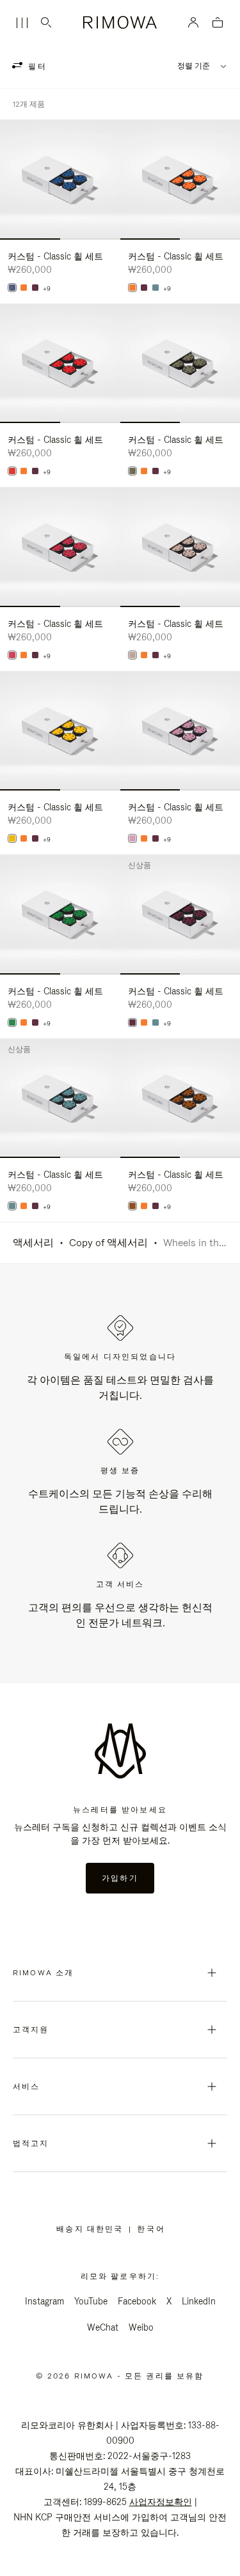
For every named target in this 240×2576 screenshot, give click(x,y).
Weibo (141, 2327)
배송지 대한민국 (92, 2229)
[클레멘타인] (24, 288)
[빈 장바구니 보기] (218, 23)
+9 (47, 289)
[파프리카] (12, 471)
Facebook (137, 2301)
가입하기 (120, 1878)
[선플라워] (12, 838)
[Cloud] (156, 288)
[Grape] (35, 288)
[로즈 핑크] (132, 838)
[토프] (132, 655)
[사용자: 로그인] (194, 22)
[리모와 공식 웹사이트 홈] (120, 22)
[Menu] (22, 23)
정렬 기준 (194, 66)
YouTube (91, 2301)
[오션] (12, 288)
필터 (36, 66)
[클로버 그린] (12, 1022)
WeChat (103, 2327)
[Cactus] (132, 471)
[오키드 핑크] (12, 655)
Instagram (44, 2301)
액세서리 (33, 1243)
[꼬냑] (132, 1206)
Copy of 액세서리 (108, 1243)
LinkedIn (199, 2301)
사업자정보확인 (161, 2502)
